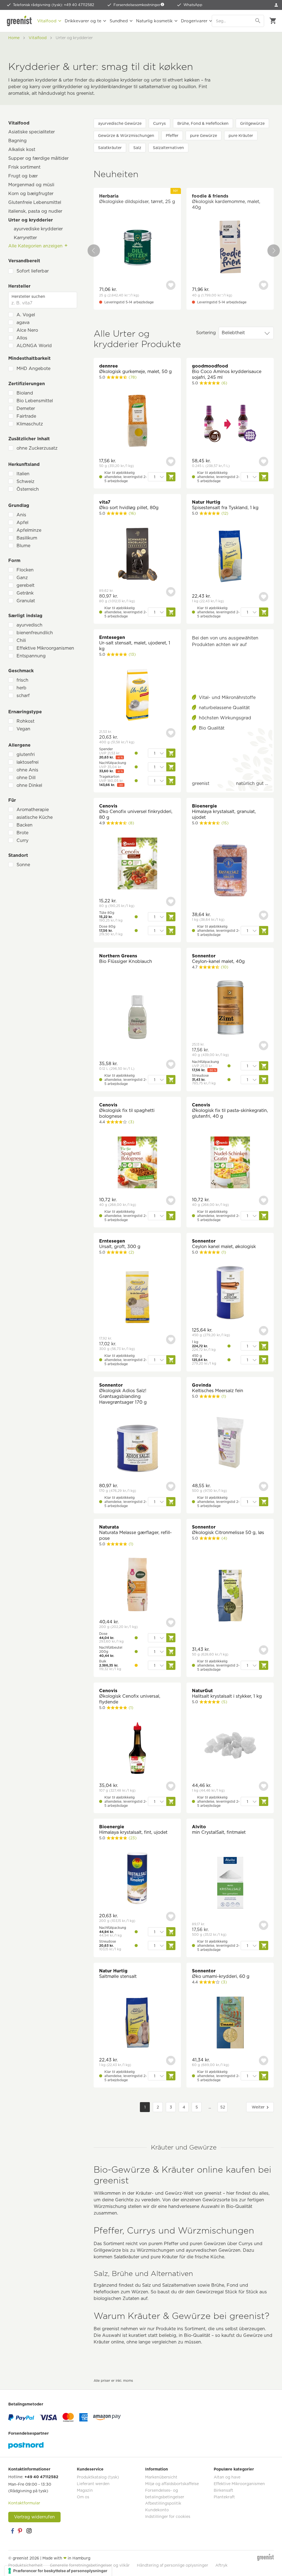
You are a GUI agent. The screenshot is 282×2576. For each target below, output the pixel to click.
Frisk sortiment (24, 167)
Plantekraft (224, 2497)
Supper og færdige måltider (38, 158)
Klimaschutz (30, 424)
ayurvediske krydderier (38, 229)
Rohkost (25, 721)
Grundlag (19, 505)
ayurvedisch (29, 625)
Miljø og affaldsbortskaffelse (172, 2484)
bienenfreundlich (35, 633)
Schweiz (25, 481)
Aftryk (221, 2565)
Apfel (22, 523)
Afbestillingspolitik (163, 2503)
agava (23, 322)
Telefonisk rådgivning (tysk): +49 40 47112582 (54, 5)
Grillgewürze (252, 123)
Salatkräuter (110, 148)
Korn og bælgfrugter (31, 194)
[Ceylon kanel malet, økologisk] (230, 1293)
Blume (23, 546)
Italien (23, 474)
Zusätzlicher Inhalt (29, 439)
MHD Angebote (33, 368)
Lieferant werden (93, 2484)
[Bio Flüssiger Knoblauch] (137, 1018)
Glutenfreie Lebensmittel (35, 202)
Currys (159, 123)
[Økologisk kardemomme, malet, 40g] (230, 248)
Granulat (26, 601)
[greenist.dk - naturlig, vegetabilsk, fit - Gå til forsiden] (19, 21)
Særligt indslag (25, 616)
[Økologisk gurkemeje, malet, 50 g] (137, 421)
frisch (22, 680)
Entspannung (31, 656)
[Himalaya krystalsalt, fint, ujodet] (137, 1879)
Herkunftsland (24, 464)
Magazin (85, 2490)
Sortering (206, 333)
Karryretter (25, 238)
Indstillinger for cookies (168, 2516)
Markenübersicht (161, 2477)
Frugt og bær (23, 176)
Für (12, 800)
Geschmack (21, 671)
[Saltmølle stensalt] (137, 2023)
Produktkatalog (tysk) (98, 2477)
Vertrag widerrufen (34, 2517)
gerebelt (25, 585)
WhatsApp (193, 5)
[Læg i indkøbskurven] (171, 477)
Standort (18, 855)
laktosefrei (28, 762)
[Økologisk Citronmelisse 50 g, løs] (230, 1596)
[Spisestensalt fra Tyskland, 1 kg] (230, 557)
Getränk (25, 593)
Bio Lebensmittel (35, 401)
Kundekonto (157, 2510)
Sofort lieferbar (33, 271)
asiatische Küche (35, 817)
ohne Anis (27, 770)
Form (14, 561)
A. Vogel (26, 315)
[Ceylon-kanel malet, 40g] (230, 1008)
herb (21, 688)
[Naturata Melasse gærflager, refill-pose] (137, 1585)
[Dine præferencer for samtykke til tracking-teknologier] (58, 2571)
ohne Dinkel (29, 785)
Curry (22, 840)
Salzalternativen (168, 148)
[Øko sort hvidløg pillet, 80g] (137, 554)
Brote (22, 833)
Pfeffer (172, 136)
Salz (137, 148)
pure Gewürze (204, 136)
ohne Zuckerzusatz (37, 448)
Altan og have (227, 2477)
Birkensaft (223, 2490)
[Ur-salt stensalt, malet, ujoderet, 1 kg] (137, 696)
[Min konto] (276, 5)
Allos (22, 338)
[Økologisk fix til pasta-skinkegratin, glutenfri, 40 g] (230, 1163)
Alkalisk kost (22, 149)
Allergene (19, 745)
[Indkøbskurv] (273, 21)
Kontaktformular (24, 2503)
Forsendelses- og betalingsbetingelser (165, 2494)
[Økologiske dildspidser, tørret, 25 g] (137, 248)
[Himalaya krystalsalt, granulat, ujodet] (230, 871)
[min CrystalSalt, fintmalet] (230, 1884)
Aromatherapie (33, 810)
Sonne (23, 865)
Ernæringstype (25, 712)
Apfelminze (29, 530)
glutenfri (26, 754)
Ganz (22, 578)
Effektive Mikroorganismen (45, 648)
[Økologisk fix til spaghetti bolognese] (137, 1163)
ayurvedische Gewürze (120, 123)
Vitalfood (19, 123)
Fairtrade (26, 416)
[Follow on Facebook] (12, 2531)
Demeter (26, 408)
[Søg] (258, 21)
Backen (25, 825)
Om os (83, 2497)
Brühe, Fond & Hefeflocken (203, 123)
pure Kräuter (241, 136)
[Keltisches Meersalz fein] (230, 1443)
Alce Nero (27, 330)
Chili (21, 640)
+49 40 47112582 (41, 2477)
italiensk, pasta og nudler (35, 211)
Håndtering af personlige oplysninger (173, 2565)
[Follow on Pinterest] (21, 2531)
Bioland (25, 393)
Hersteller (19, 286)
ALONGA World (34, 346)
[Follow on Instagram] (29, 2531)
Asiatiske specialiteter (32, 132)
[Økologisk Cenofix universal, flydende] (137, 1749)
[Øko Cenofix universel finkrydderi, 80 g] (137, 864)
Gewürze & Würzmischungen (126, 136)
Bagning (17, 141)
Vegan (23, 729)
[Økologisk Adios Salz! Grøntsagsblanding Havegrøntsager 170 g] (137, 1449)
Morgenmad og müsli (31, 185)
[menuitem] (276, 5)
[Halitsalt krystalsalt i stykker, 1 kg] (230, 1746)
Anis (21, 515)
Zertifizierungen (27, 384)
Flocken (25, 570)
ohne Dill (26, 778)
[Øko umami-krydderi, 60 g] (230, 2023)
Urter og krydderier (31, 220)
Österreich (28, 489)
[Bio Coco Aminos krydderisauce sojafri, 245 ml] (230, 424)
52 (223, 2107)
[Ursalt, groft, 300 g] (137, 1298)
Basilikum (27, 538)
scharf (23, 696)
